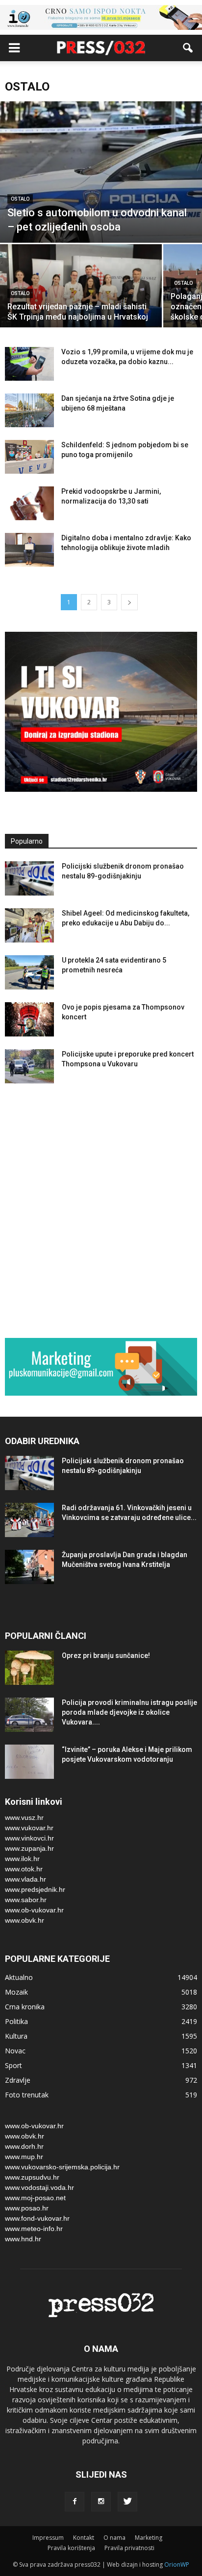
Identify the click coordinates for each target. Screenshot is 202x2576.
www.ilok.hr (22, 1859)
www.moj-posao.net (35, 2198)
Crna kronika (25, 2007)
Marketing (149, 2538)
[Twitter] (127, 2502)
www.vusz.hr (24, 1817)
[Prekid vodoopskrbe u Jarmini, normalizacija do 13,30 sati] (29, 503)
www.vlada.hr (25, 1879)
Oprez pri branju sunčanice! (106, 1656)
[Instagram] (101, 2502)
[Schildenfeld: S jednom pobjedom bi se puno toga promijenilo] (29, 457)
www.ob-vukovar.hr (34, 1910)
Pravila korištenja (71, 2548)
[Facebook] (75, 2502)
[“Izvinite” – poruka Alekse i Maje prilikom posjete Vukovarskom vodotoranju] (29, 1762)
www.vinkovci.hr (29, 1838)
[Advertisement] (101, 1213)
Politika (16, 2021)
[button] (188, 48)
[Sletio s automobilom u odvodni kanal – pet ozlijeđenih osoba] (101, 172)
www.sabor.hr (26, 1900)
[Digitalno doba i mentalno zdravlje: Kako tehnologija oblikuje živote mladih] (29, 550)
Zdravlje (18, 2080)
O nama (114, 2538)
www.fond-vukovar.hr (37, 2218)
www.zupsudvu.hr (32, 2177)
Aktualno (19, 1977)
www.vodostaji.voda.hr (39, 2187)
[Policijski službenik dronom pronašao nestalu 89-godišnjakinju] (29, 878)
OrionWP (177, 2564)
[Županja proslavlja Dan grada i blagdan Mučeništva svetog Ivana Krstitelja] (29, 1567)
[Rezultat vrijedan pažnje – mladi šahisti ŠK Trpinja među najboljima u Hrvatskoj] (81, 305)
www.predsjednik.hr (35, 1889)
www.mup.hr (24, 2157)
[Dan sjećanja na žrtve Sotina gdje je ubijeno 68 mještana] (29, 410)
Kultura (16, 2036)
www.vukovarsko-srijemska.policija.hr (62, 2167)
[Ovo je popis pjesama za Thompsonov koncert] (29, 1019)
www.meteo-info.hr (34, 2229)
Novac (15, 2051)
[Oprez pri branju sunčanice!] (29, 1668)
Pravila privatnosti (129, 2548)
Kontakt (84, 2538)
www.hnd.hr (23, 2239)
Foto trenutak (27, 2095)
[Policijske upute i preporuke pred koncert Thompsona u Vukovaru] (29, 1066)
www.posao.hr (27, 2208)
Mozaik (16, 1992)
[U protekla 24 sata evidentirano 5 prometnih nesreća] (29, 972)
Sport (13, 2065)
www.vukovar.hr (29, 1828)
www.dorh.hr (24, 2146)
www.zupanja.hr (29, 1848)
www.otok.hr (24, 1869)
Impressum (48, 2538)
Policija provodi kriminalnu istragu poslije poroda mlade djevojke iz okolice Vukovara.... (129, 1712)
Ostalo (20, 199)
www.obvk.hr (25, 1920)
